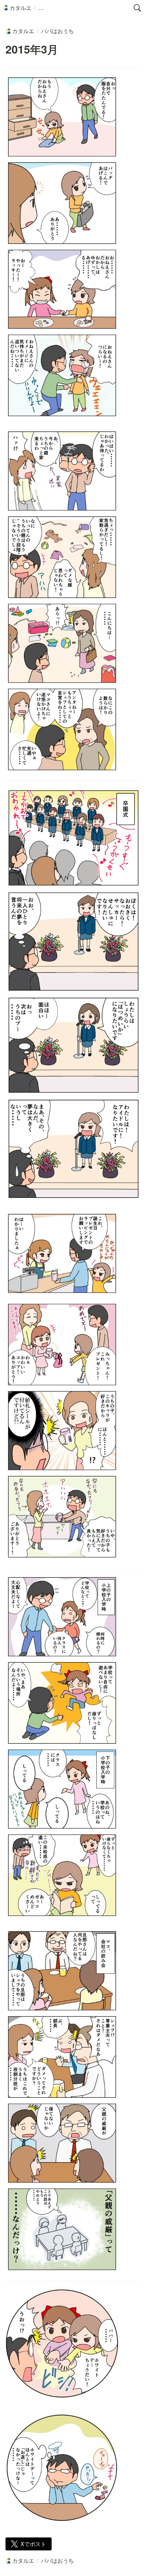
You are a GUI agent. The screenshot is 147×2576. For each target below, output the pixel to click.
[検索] (137, 8)
